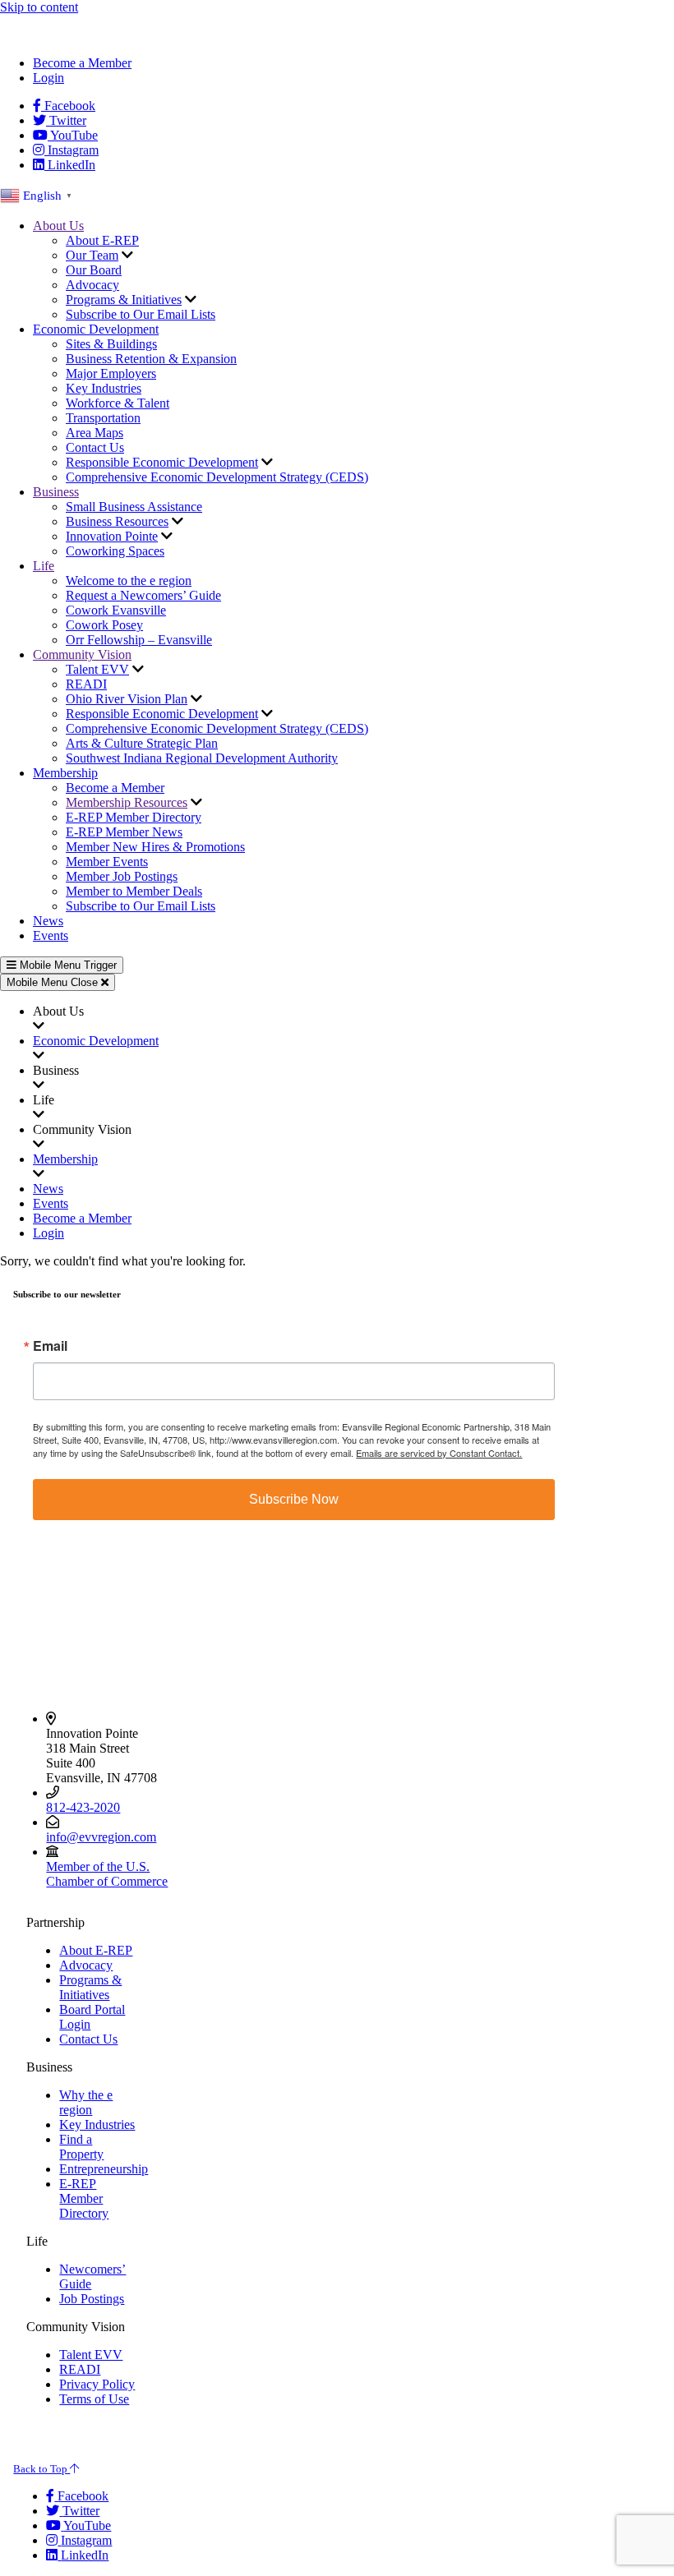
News (48, 921)
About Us (58, 226)
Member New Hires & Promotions (155, 847)
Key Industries (104, 388)
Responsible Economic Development (162, 462)
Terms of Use (94, 2399)
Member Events (107, 862)
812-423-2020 (83, 1807)
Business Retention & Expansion (151, 359)
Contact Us (95, 447)
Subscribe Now (294, 1499)
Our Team (92, 255)
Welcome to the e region (129, 581)
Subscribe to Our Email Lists (141, 314)
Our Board (94, 270)
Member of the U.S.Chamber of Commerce (107, 1874)
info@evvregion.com (101, 1837)
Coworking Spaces (115, 551)
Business (56, 492)
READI (86, 684)
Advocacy (92, 285)
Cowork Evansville (116, 610)
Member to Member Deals (134, 891)
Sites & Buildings (111, 344)
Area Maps (95, 433)
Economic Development (96, 329)
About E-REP (102, 240)
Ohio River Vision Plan (127, 699)
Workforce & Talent (118, 403)
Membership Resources (127, 802)
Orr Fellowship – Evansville (139, 640)
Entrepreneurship (104, 2169)
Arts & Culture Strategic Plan (142, 743)
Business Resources (117, 521)
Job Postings (92, 2299)
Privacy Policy (97, 2384)
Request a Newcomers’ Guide (143, 595)
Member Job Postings (122, 876)
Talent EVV (97, 669)
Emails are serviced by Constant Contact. (439, 1453)
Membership (65, 773)
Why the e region (86, 2102)
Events (51, 935)
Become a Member (82, 63)
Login (48, 78)
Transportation (103, 418)
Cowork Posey (104, 625)
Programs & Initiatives (124, 300)
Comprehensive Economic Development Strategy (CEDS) (217, 477)
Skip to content (39, 7)
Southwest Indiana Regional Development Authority (202, 758)
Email (50, 1346)
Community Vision (82, 654)
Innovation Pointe (112, 536)
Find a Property (81, 2147)
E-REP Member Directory (134, 817)
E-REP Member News (124, 832)
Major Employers (111, 373)
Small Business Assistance (134, 507)
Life (44, 566)
